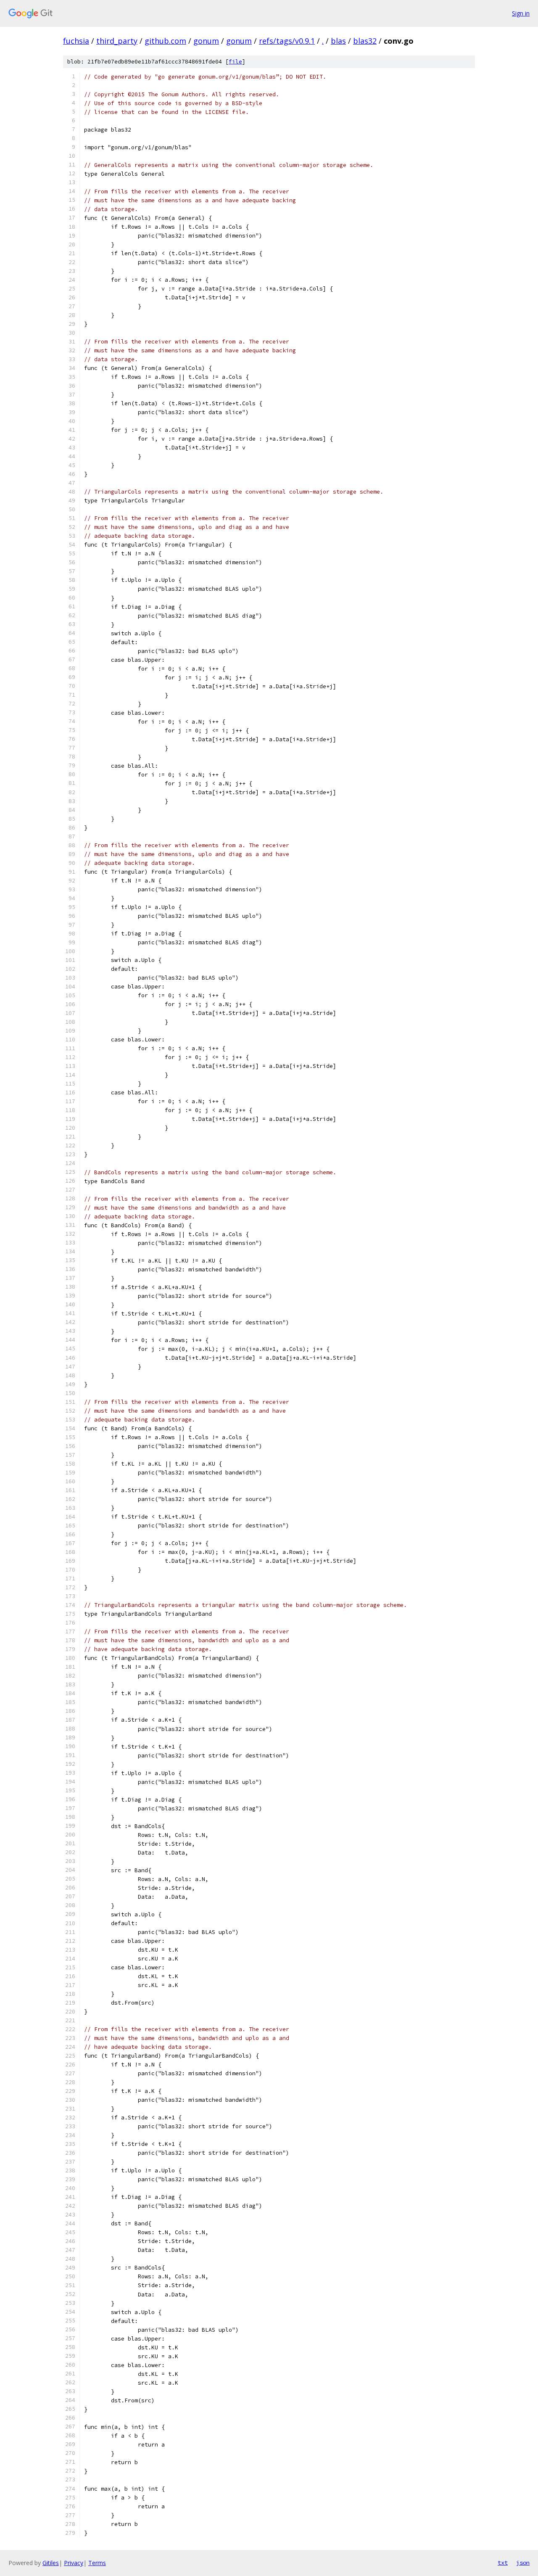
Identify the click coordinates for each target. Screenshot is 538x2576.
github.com (165, 41)
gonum (206, 41)
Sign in (521, 13)
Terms (97, 2563)
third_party (117, 41)
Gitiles (51, 2563)
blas (338, 41)
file (235, 62)
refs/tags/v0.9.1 (287, 41)
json (523, 2563)
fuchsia (76, 41)
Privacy (74, 2563)
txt (503, 2563)
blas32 (365, 41)
